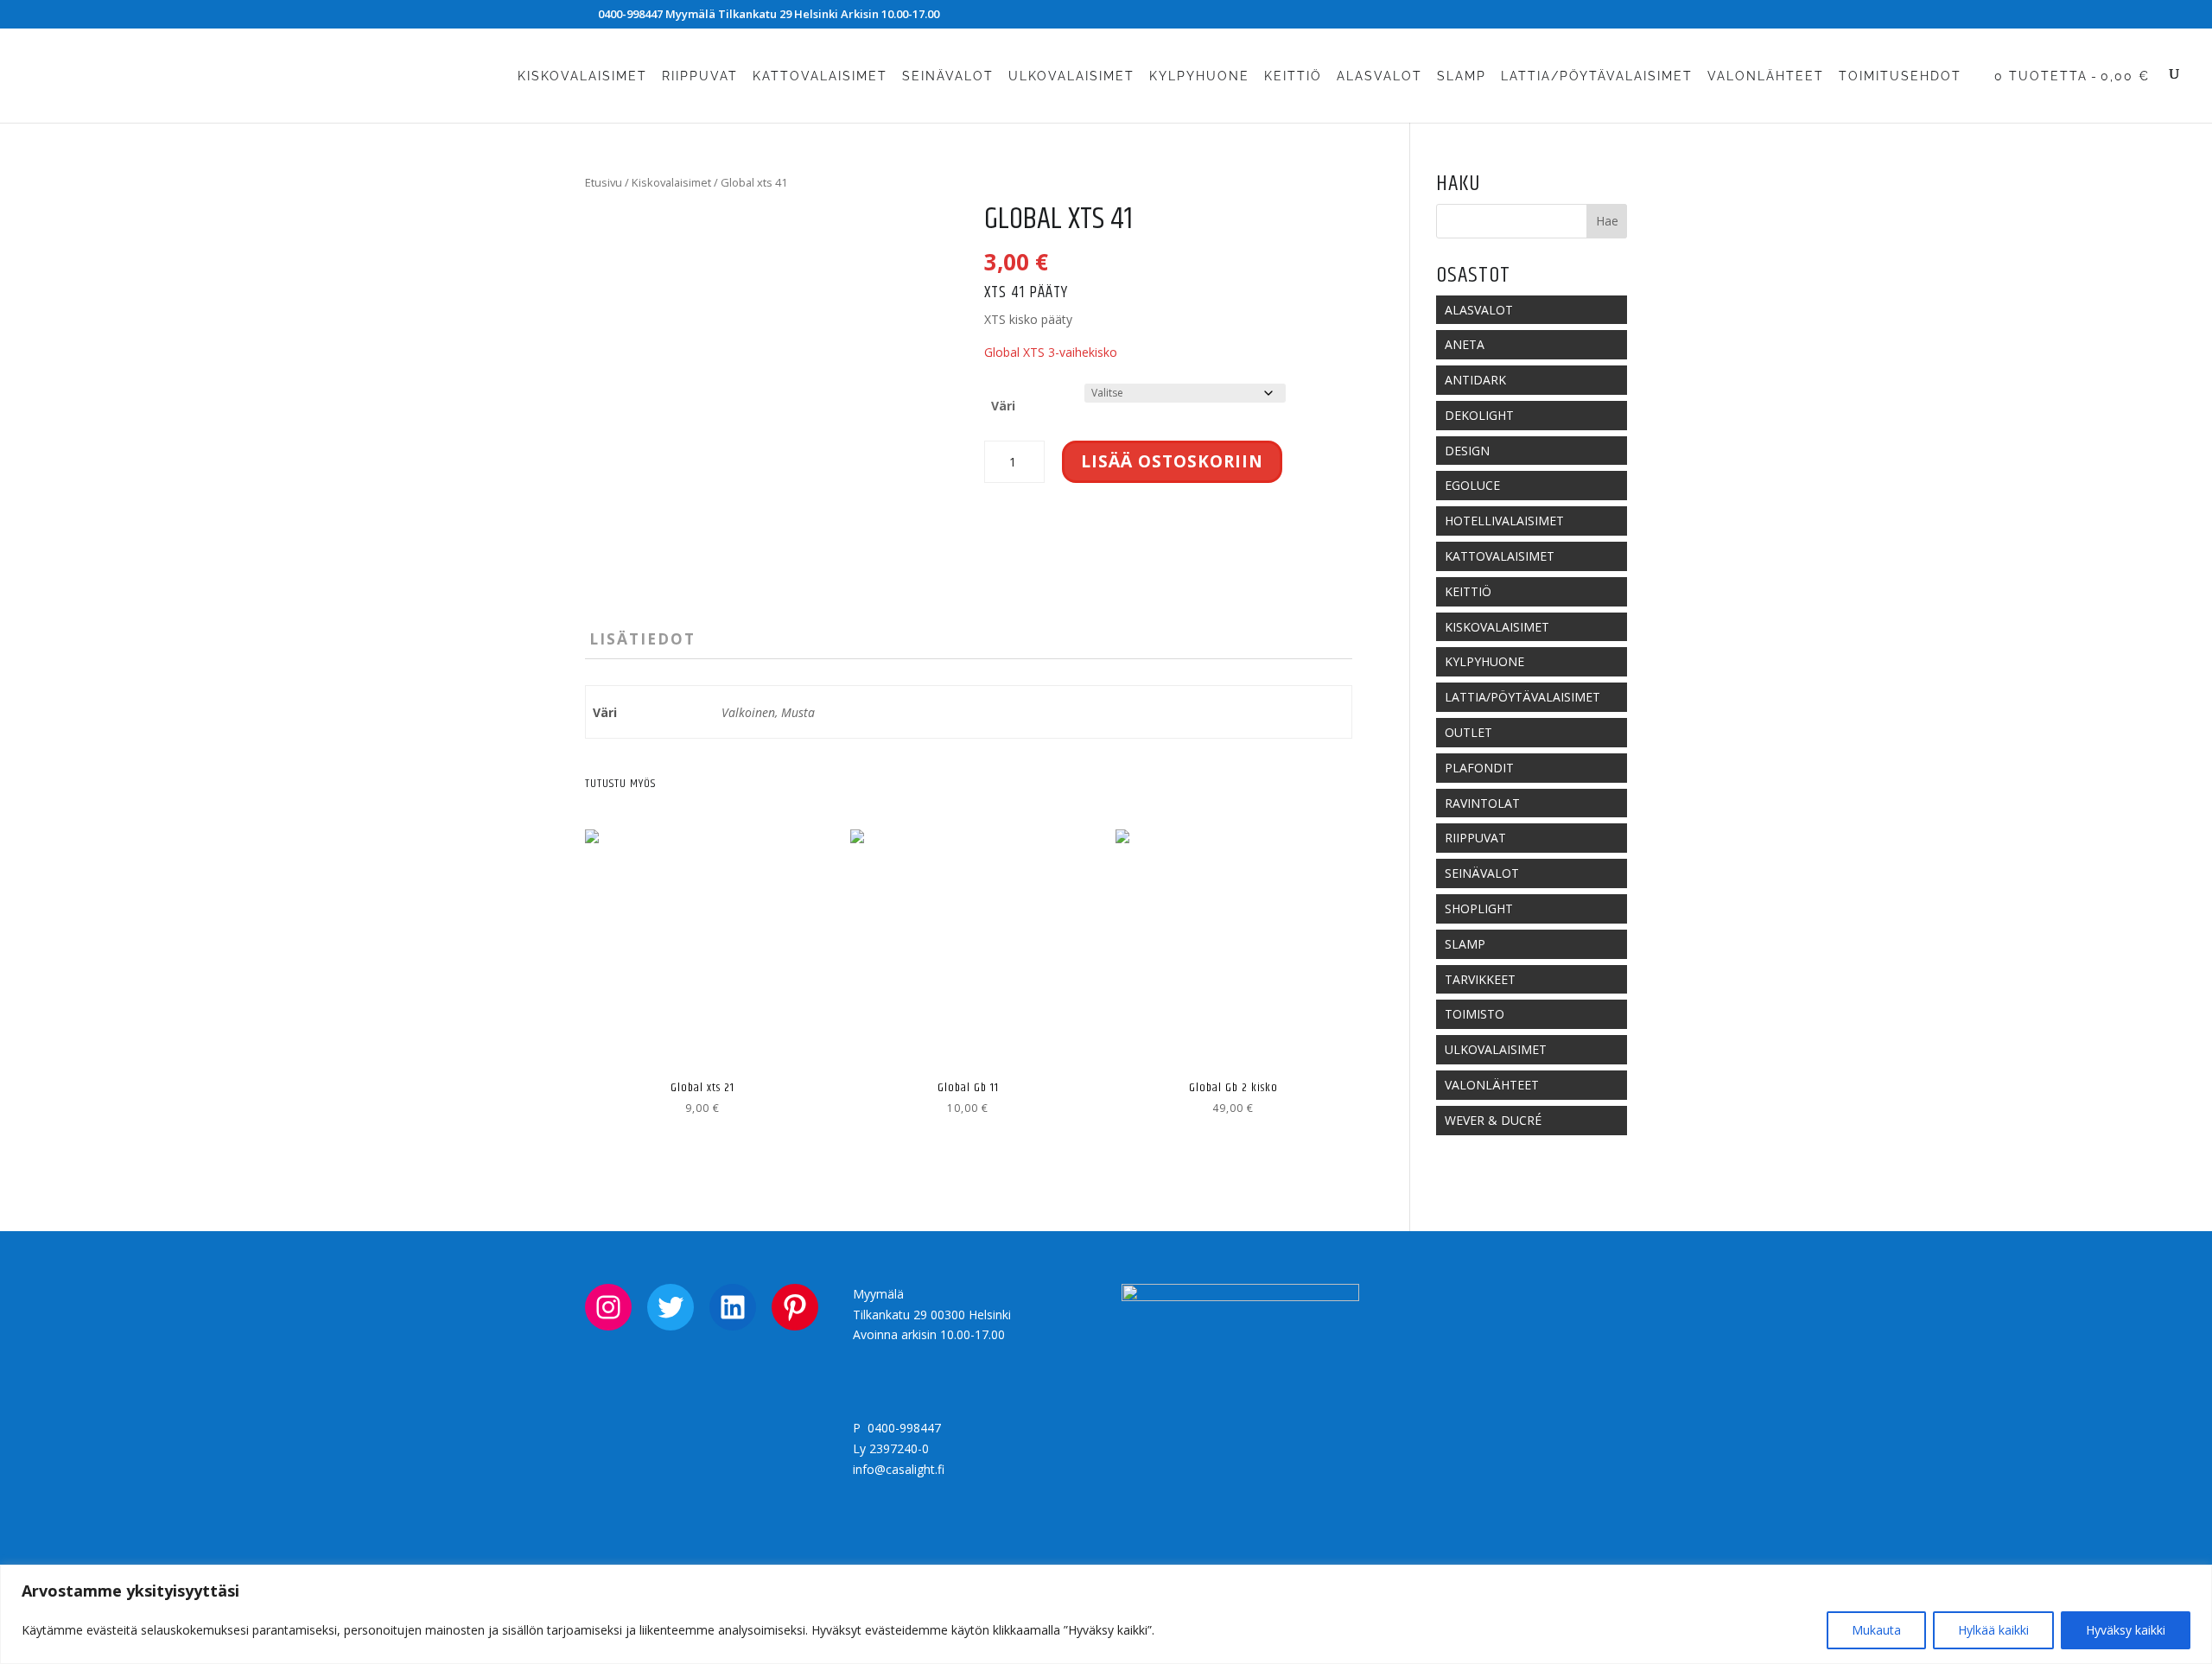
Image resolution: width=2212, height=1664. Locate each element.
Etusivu (604, 182)
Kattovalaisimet (820, 76)
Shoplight (1479, 908)
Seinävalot (948, 76)
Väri (1003, 406)
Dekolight (1479, 415)
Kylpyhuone (1199, 76)
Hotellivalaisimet (1504, 521)
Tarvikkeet (1480, 979)
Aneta (1465, 344)
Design (1467, 451)
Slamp (1462, 76)
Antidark (1475, 380)
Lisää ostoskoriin (1172, 461)
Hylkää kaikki (1993, 1630)
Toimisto (1475, 1014)
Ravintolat (1482, 803)
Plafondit (1479, 768)
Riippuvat (700, 76)
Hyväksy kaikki (2126, 1630)
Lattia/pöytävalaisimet (1597, 76)
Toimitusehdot (1900, 76)
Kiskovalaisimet (582, 76)
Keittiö (1293, 76)
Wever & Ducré (1493, 1120)
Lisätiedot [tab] (642, 639)
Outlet (1468, 732)
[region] (1106, 1614)
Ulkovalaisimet (1071, 76)
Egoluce (1472, 485)
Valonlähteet (1766, 76)
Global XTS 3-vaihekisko (1051, 352)
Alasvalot (1379, 76)
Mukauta (1876, 1630)
